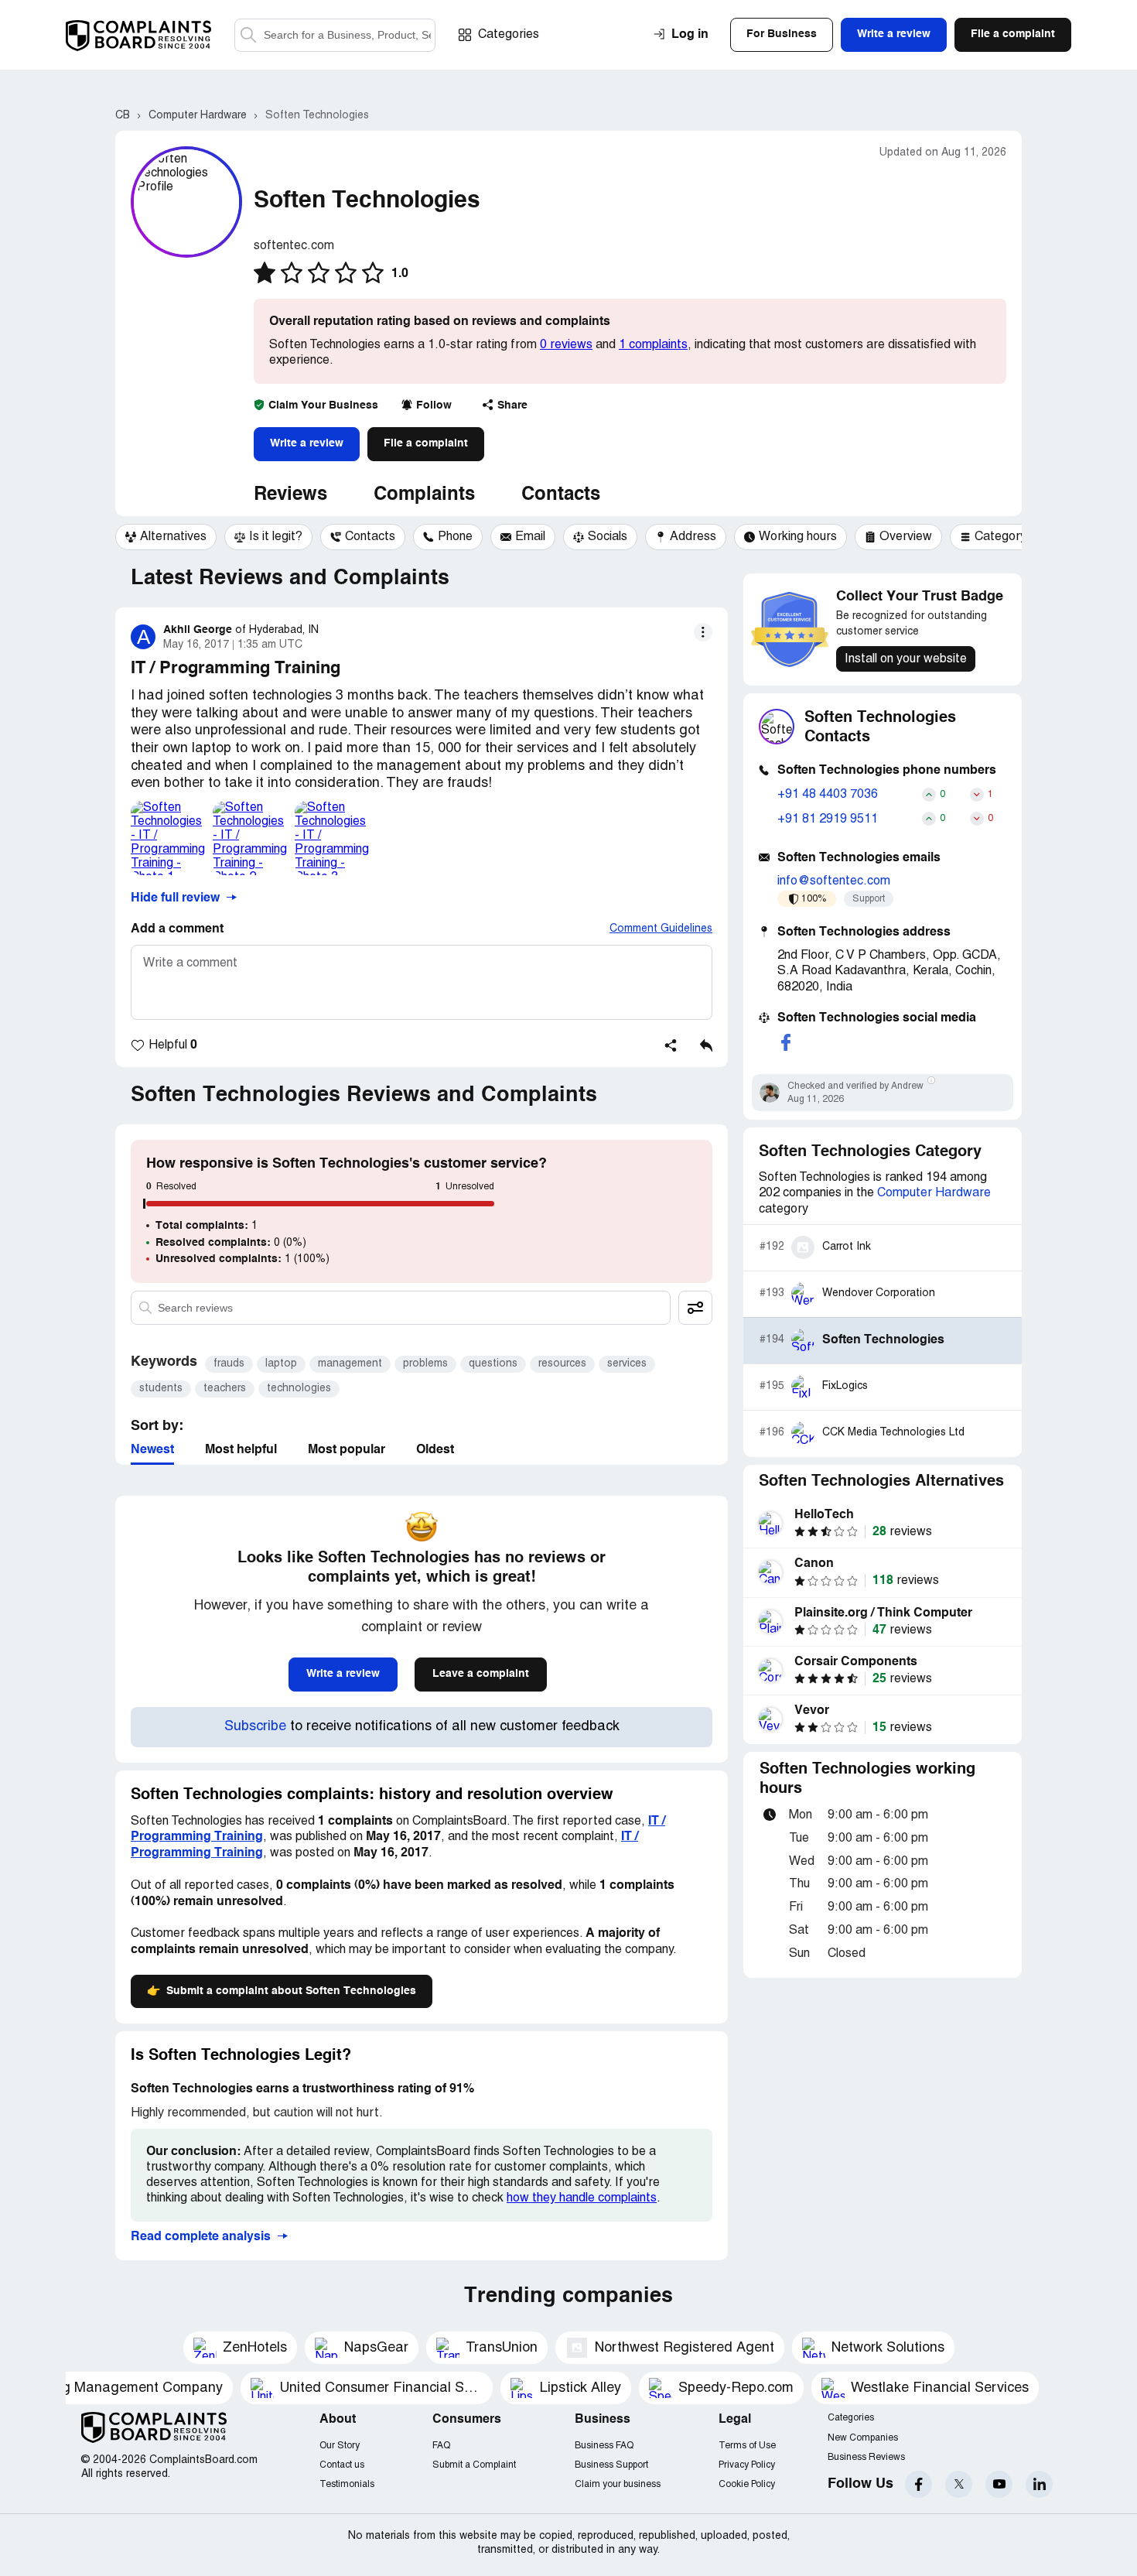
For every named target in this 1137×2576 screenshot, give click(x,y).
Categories (509, 35)
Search (248, 35)
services (627, 1364)
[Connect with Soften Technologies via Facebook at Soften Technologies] (786, 1042)
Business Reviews (866, 2457)
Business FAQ (604, 2446)
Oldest (435, 1450)
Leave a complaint (481, 1674)
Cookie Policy (747, 2484)
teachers (225, 1389)
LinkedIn (1039, 2484)
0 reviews (566, 345)
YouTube (999, 2484)
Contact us (342, 2465)
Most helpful (241, 1450)
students (161, 1389)
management (350, 1364)
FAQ (441, 2446)
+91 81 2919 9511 (828, 819)
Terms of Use (747, 2446)
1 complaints (653, 345)
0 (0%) (231, 1243)
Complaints (424, 495)
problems (425, 1364)
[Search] (335, 35)
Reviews (290, 495)
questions (493, 1364)
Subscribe (255, 1727)
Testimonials (347, 2484)
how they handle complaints (582, 2198)
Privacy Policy (747, 2465)
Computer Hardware (934, 1193)
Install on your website (906, 659)
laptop (281, 1364)
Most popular (347, 1450)
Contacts (561, 495)
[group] (166, 537)
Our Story (340, 2446)
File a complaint (426, 443)
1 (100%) (242, 1259)
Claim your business (618, 2484)
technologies (299, 1389)
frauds (229, 1364)
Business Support (611, 2465)
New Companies (863, 2438)
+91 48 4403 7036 (828, 795)
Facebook (918, 2484)
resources (562, 1364)
